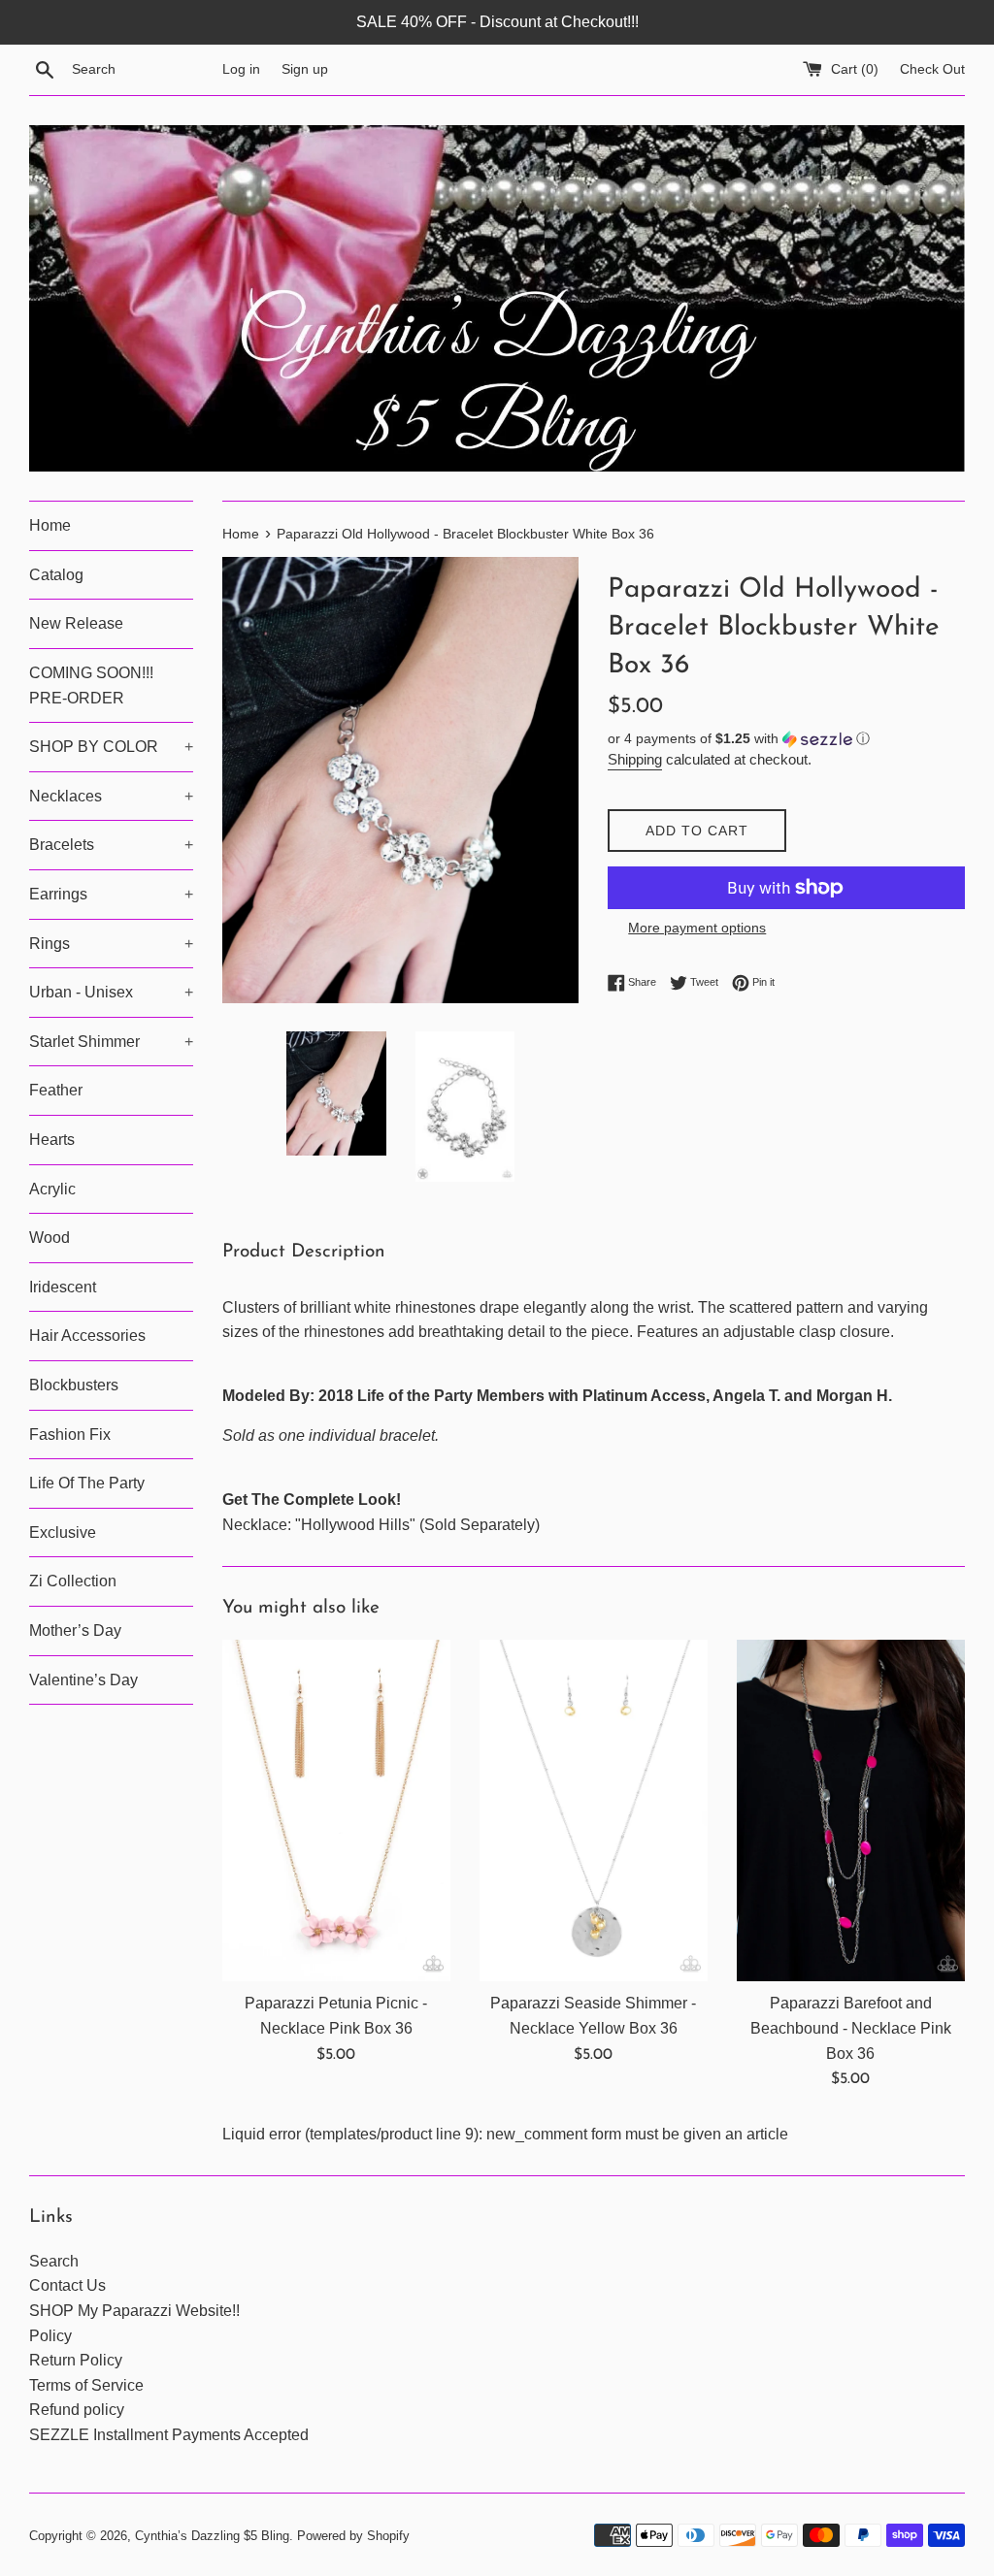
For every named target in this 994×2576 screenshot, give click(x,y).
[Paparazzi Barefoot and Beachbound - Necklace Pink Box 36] (851, 1811)
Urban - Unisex (111, 992)
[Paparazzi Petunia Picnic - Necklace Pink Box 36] (336, 1811)
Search (54, 2261)
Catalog (56, 575)
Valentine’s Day (83, 1680)
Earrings (111, 894)
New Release (76, 623)
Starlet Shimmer (111, 1042)
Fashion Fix (70, 1435)
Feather (56, 1090)
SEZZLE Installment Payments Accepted (169, 2435)
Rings (111, 944)
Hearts (52, 1140)
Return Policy (76, 2360)
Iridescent (63, 1287)
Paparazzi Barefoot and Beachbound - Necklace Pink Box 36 (851, 2028)
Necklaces (111, 796)
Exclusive (63, 1533)
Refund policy (77, 2410)
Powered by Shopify (353, 2536)
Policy (50, 2336)
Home (50, 525)
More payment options (697, 928)
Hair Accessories (87, 1336)
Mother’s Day (75, 1630)
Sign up (305, 69)
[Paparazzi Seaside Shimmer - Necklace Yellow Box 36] (594, 1811)
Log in (241, 69)
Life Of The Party (87, 1483)
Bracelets (111, 845)
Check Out (932, 69)
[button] (786, 739)
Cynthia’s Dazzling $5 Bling (212, 2536)
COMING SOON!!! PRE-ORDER (91, 685)
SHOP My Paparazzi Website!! (134, 2311)
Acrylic (52, 1189)
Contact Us (67, 2285)
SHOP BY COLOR (111, 747)
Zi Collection (73, 1581)
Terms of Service (86, 2385)
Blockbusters (74, 1385)
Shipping (635, 759)
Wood (50, 1238)
